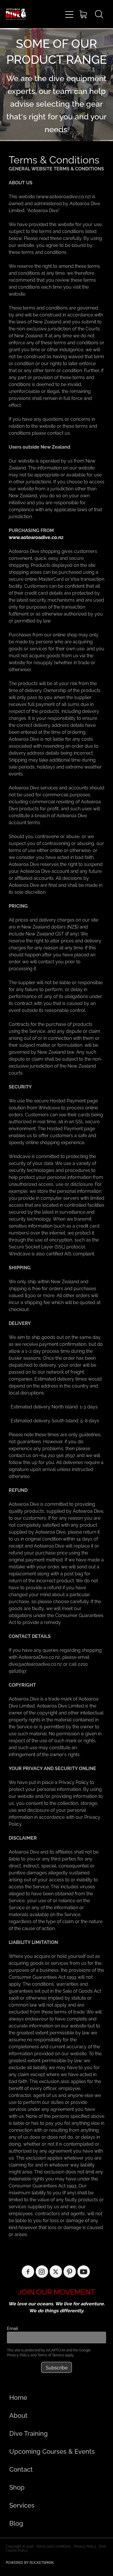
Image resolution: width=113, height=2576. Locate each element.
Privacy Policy (18, 2355)
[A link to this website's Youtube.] (84, 2272)
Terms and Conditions (54, 2546)
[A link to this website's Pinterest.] (70, 2272)
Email (12, 2328)
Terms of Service (51, 2355)
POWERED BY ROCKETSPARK (30, 2562)
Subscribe (57, 2367)
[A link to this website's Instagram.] (42, 2272)
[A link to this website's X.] (56, 2272)
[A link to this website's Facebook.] (28, 2272)
